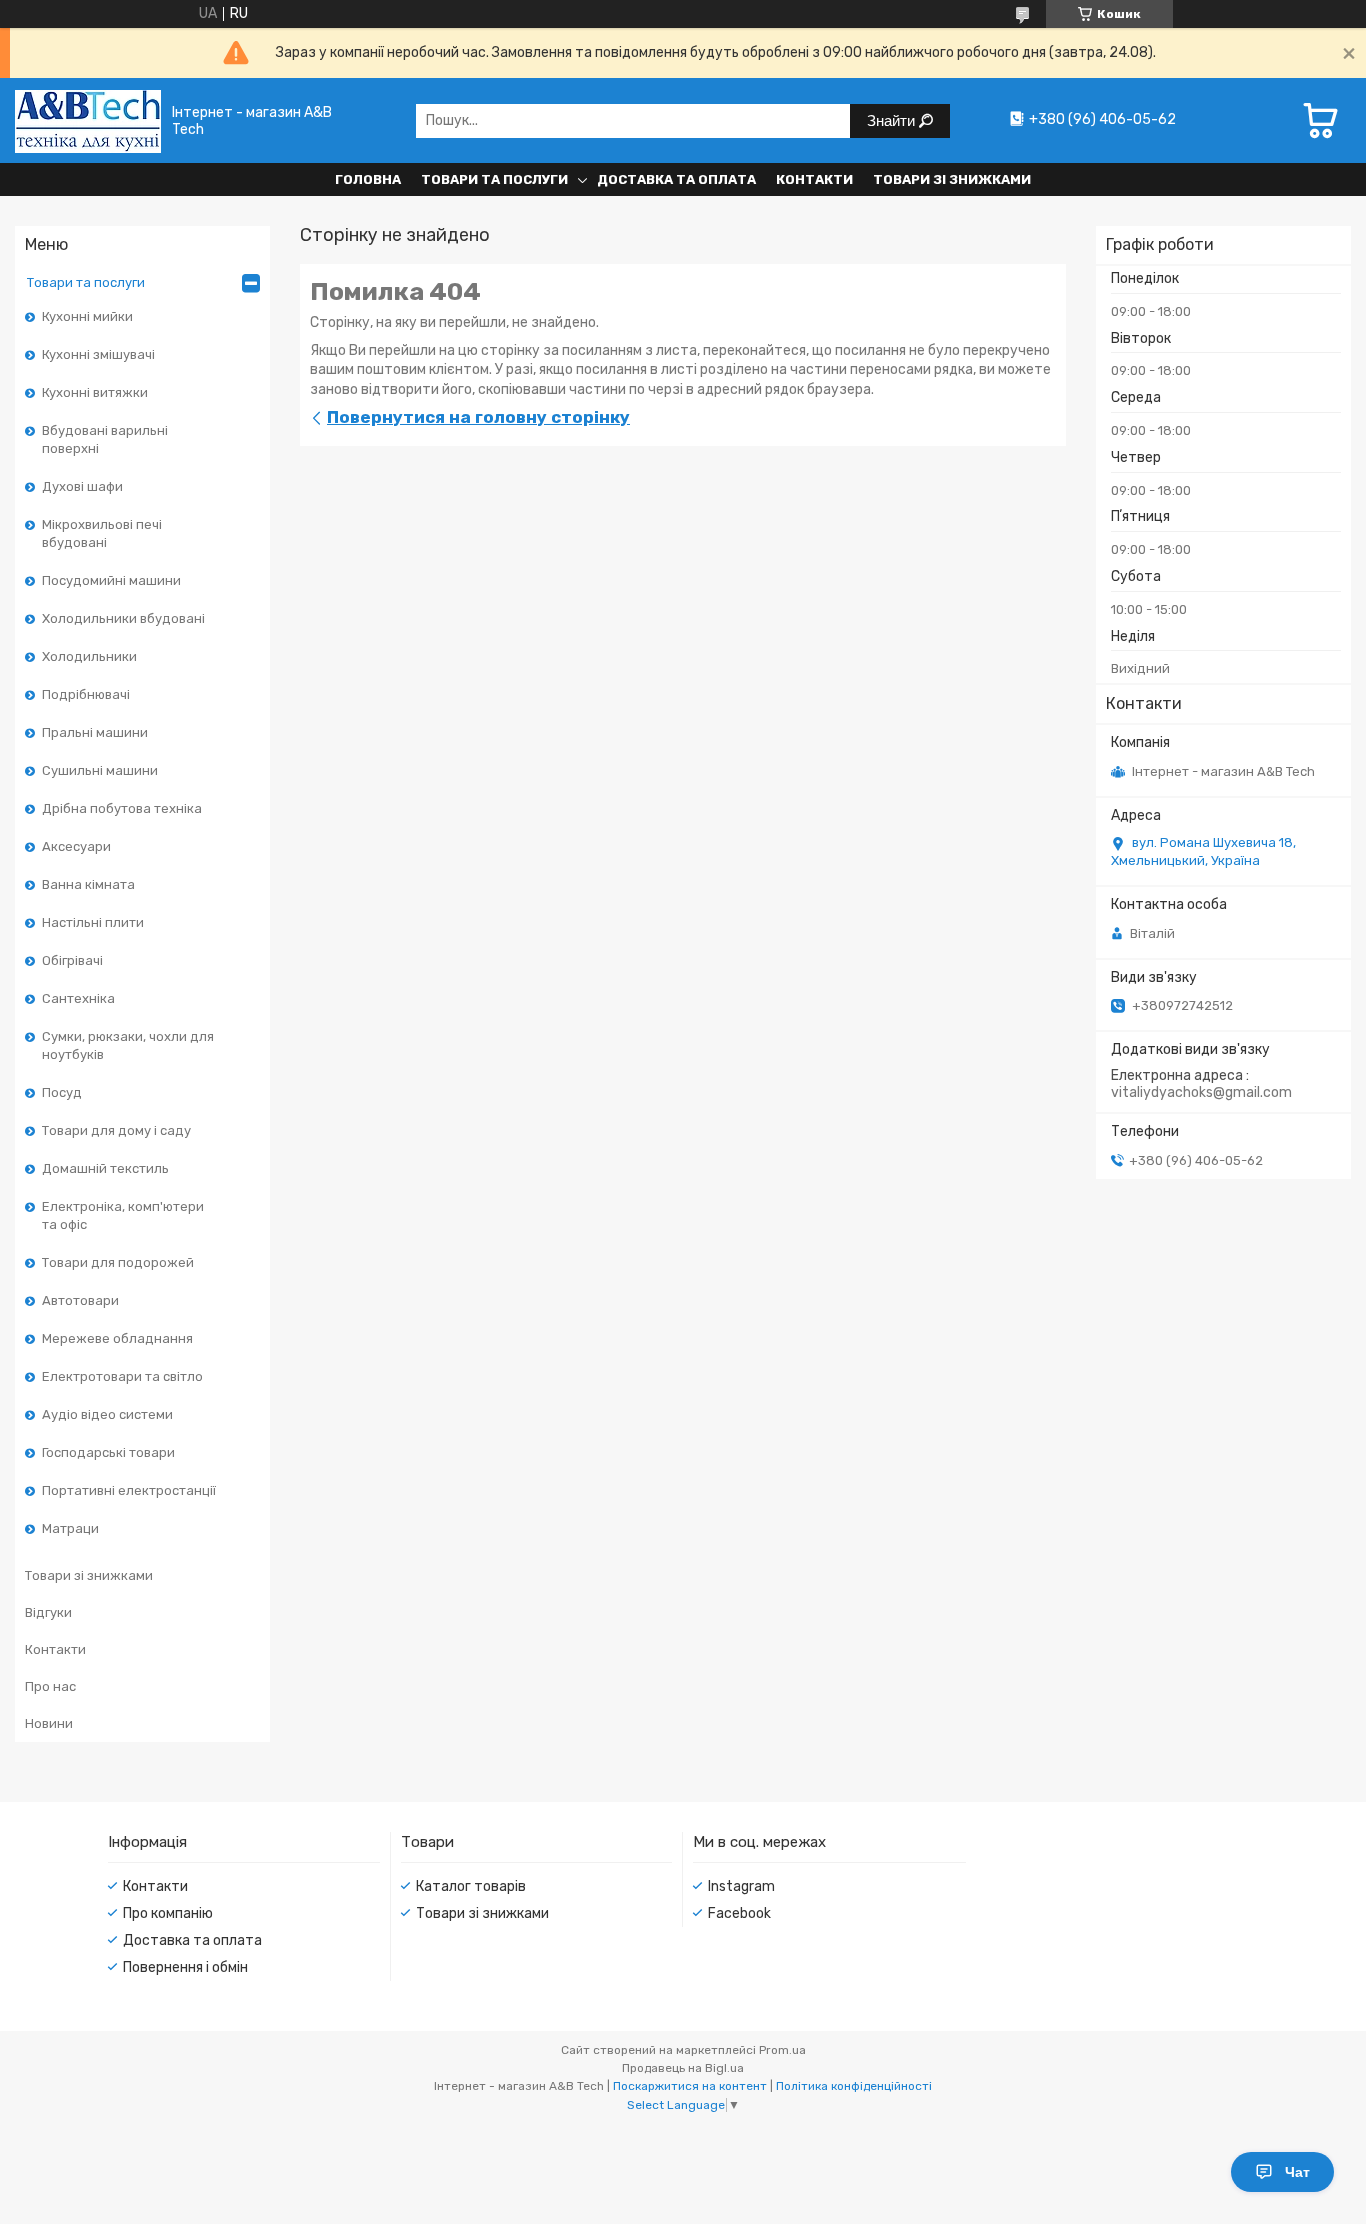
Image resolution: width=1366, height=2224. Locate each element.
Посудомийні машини (111, 580)
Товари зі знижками (952, 179)
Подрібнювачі (86, 694)
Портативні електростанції (129, 1490)
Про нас (50, 1686)
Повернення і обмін (185, 1967)
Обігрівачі (72, 960)
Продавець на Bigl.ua (683, 2068)
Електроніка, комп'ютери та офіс (123, 1215)
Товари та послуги (494, 179)
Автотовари (80, 1300)
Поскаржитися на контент (690, 2086)
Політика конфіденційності (854, 2086)
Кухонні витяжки (95, 392)
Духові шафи (82, 486)
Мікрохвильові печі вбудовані (102, 533)
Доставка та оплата (676, 179)
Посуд (62, 1092)
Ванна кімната (88, 884)
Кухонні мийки (87, 316)
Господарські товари (108, 1452)
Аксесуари (76, 846)
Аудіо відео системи (107, 1414)
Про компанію (168, 1913)
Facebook (739, 1913)
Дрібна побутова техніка (122, 808)
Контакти (814, 179)
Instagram (741, 1886)
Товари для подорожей (118, 1262)
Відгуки (48, 1612)
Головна (368, 179)
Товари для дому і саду (116, 1130)
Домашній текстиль (105, 1168)
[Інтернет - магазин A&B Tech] (88, 120)
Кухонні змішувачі (98, 354)
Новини (49, 1723)
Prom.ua (782, 2050)
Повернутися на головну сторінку (478, 417)
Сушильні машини (100, 770)
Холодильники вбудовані (123, 618)
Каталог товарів (471, 1886)
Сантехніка (78, 998)
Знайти (893, 120)
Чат (1297, 2172)
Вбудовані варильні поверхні (105, 439)
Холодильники (89, 656)
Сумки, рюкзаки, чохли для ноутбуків (128, 1045)
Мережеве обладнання (117, 1338)
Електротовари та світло (122, 1376)
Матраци (70, 1528)
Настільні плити (93, 922)
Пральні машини (95, 732)
